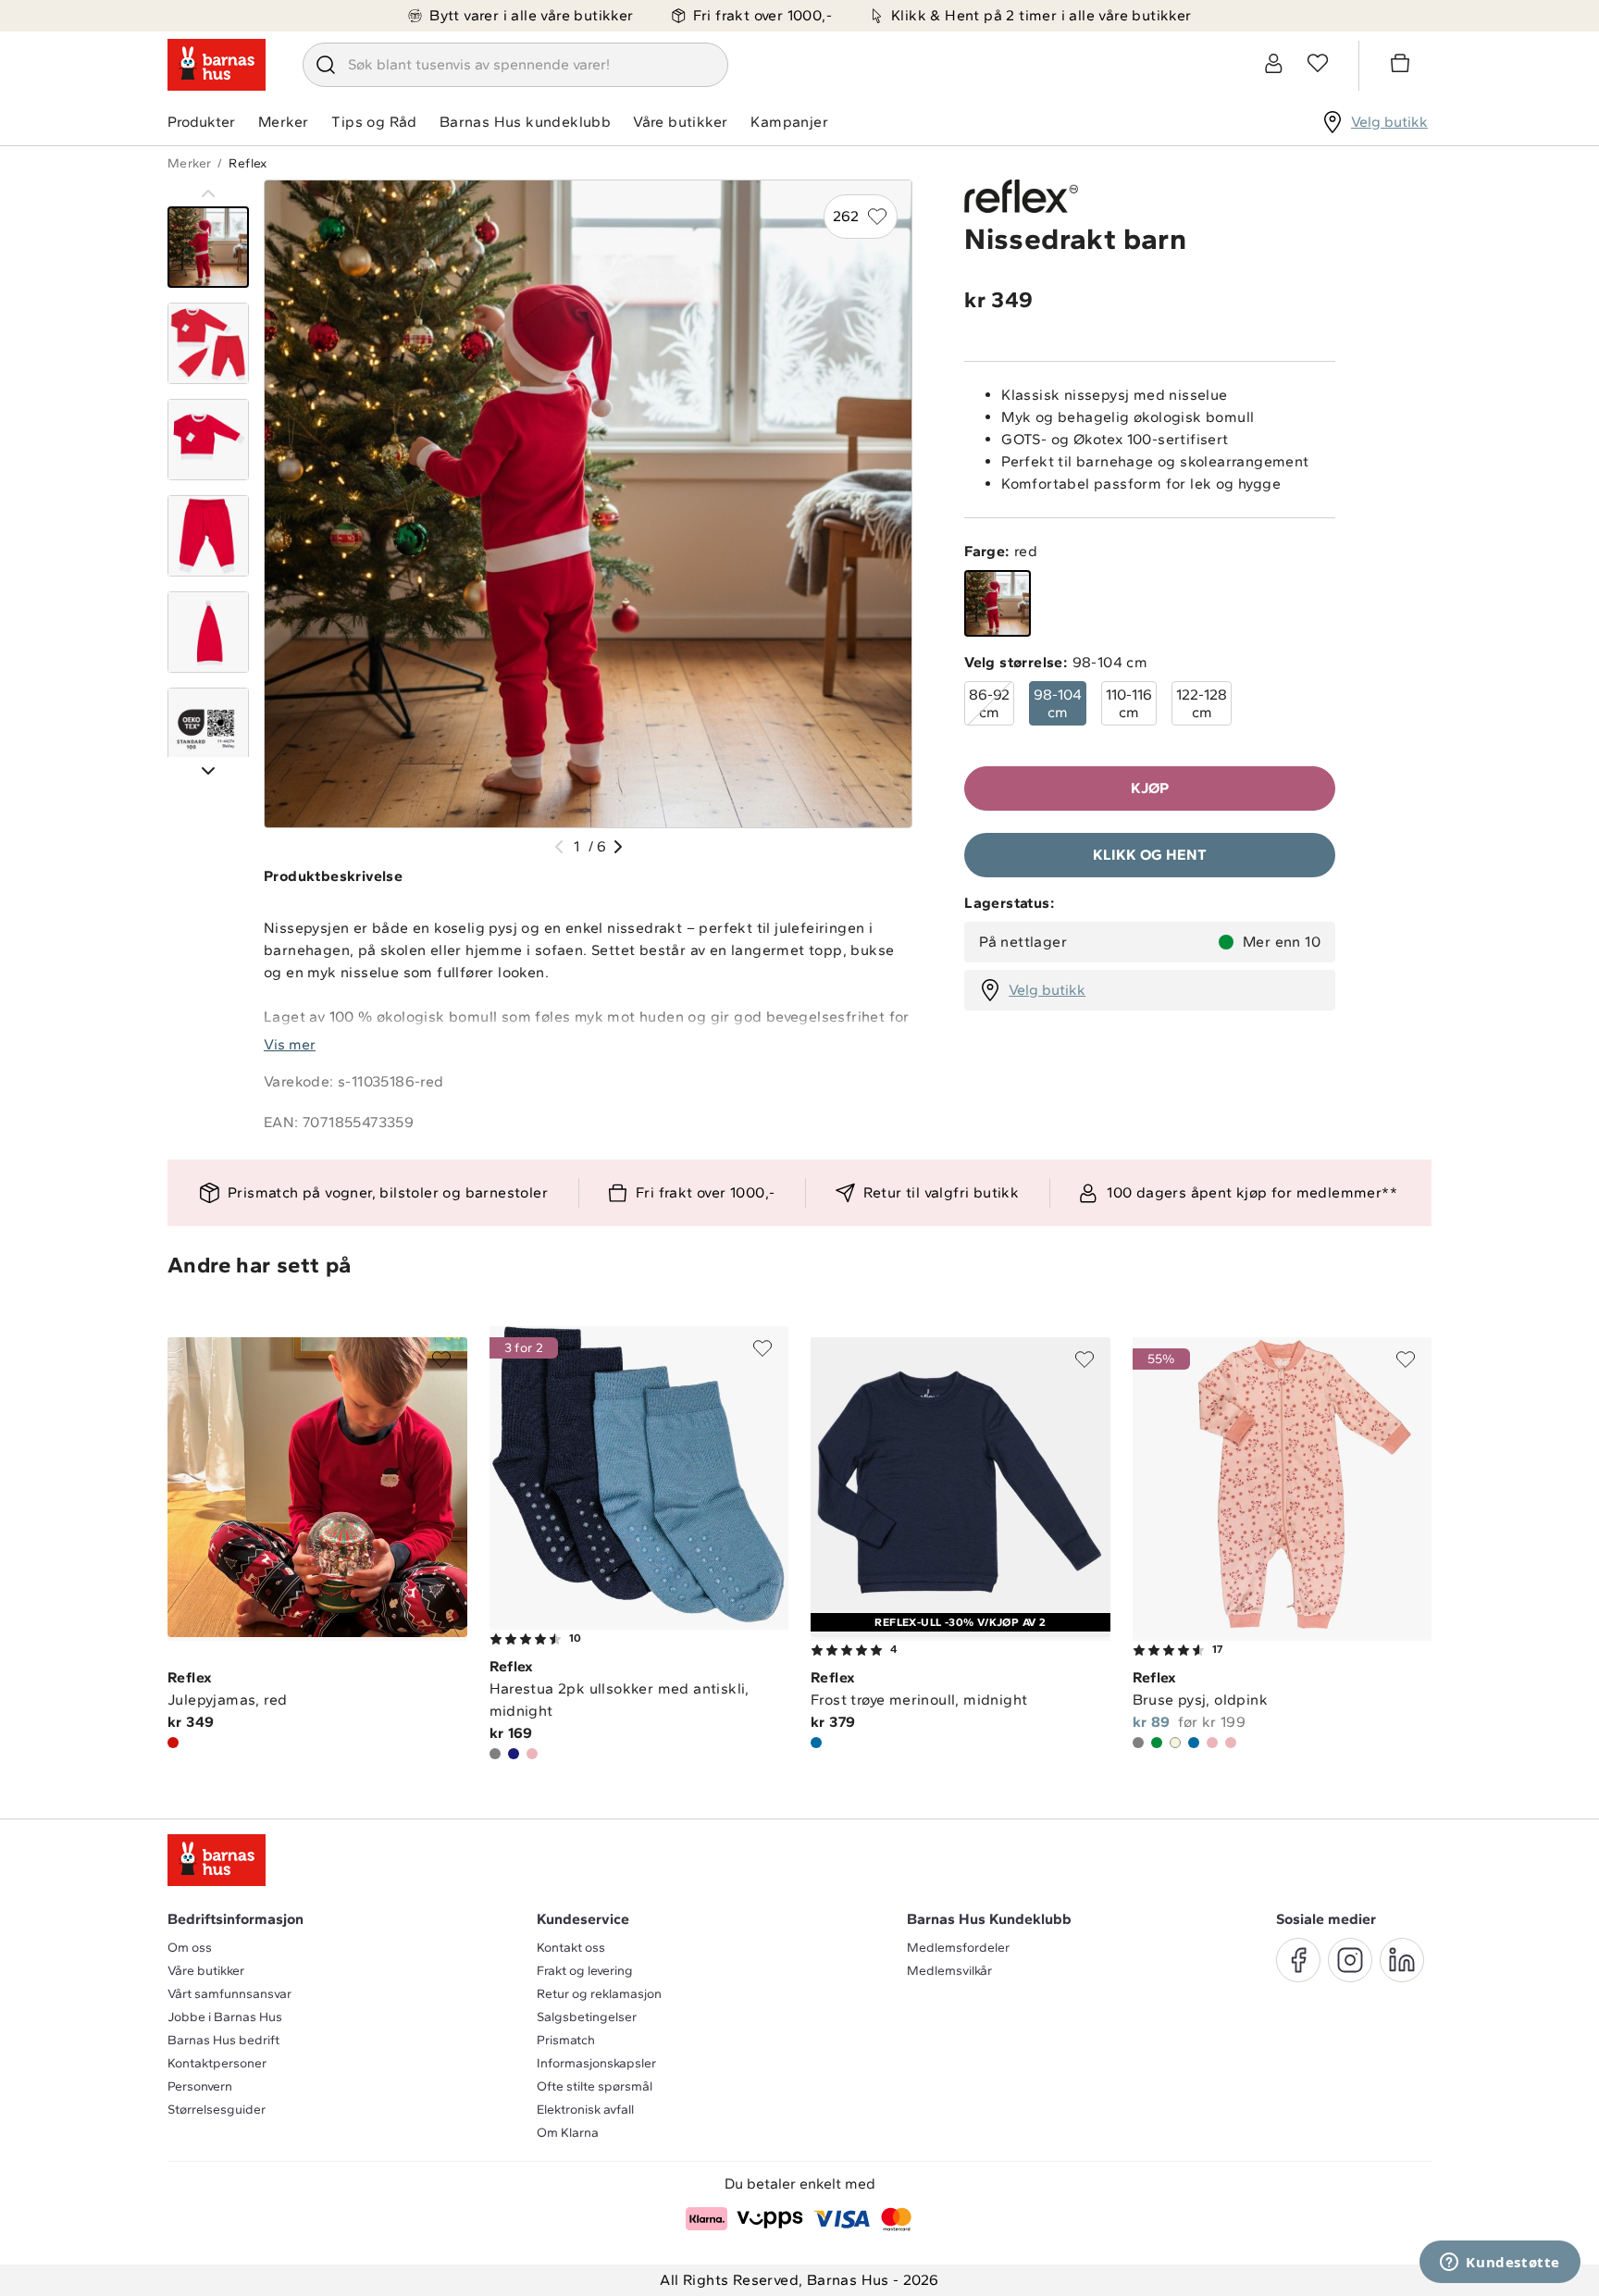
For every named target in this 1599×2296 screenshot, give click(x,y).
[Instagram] (1350, 1960)
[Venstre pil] (559, 847)
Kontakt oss (571, 1948)
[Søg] (326, 65)
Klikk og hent (1150, 855)
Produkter (201, 122)
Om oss (190, 1948)
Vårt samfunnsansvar (229, 1994)
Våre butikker (680, 122)
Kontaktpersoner (217, 2063)
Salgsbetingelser (587, 2017)
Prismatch (566, 2040)
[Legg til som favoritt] (441, 1359)
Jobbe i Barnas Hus (225, 2017)
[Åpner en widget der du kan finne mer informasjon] (1500, 2264)
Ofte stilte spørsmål (595, 2086)
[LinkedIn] (1402, 1960)
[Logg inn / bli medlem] (1273, 63)
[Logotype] (217, 65)
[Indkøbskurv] (1403, 66)
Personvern (200, 2086)
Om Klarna (568, 2133)
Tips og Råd (374, 122)
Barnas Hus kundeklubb (525, 122)
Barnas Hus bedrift (223, 2040)
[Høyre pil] (618, 847)
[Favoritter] (1318, 63)
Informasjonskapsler (596, 2063)
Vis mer (290, 1044)
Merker (283, 122)
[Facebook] (1298, 1960)
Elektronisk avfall (585, 2110)
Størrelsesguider (217, 2110)
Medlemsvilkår (949, 1971)
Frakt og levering (585, 1971)
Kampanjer (789, 122)
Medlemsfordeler (958, 1948)
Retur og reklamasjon (599, 1994)
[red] (998, 603)
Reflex (248, 163)
